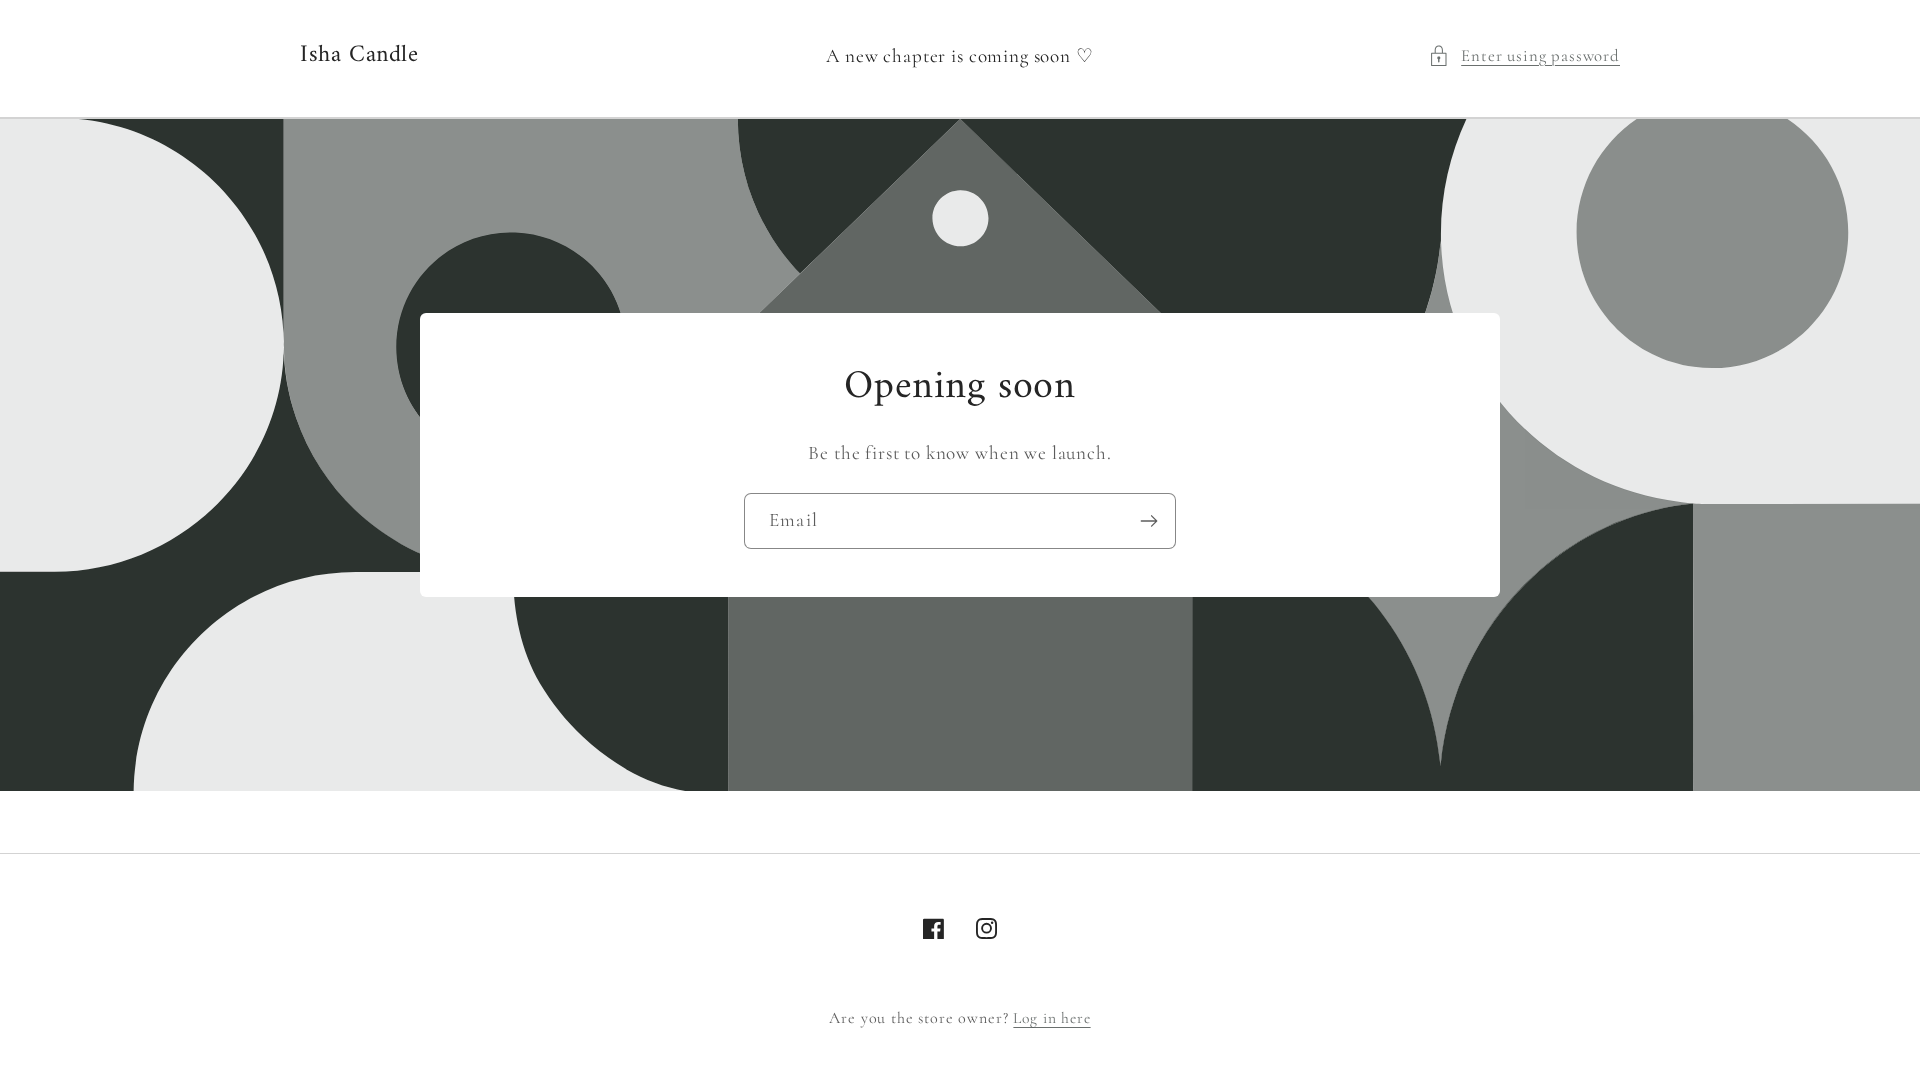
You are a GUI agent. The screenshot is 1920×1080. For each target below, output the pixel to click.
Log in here (1051, 1018)
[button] (1524, 56)
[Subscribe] (1148, 521)
